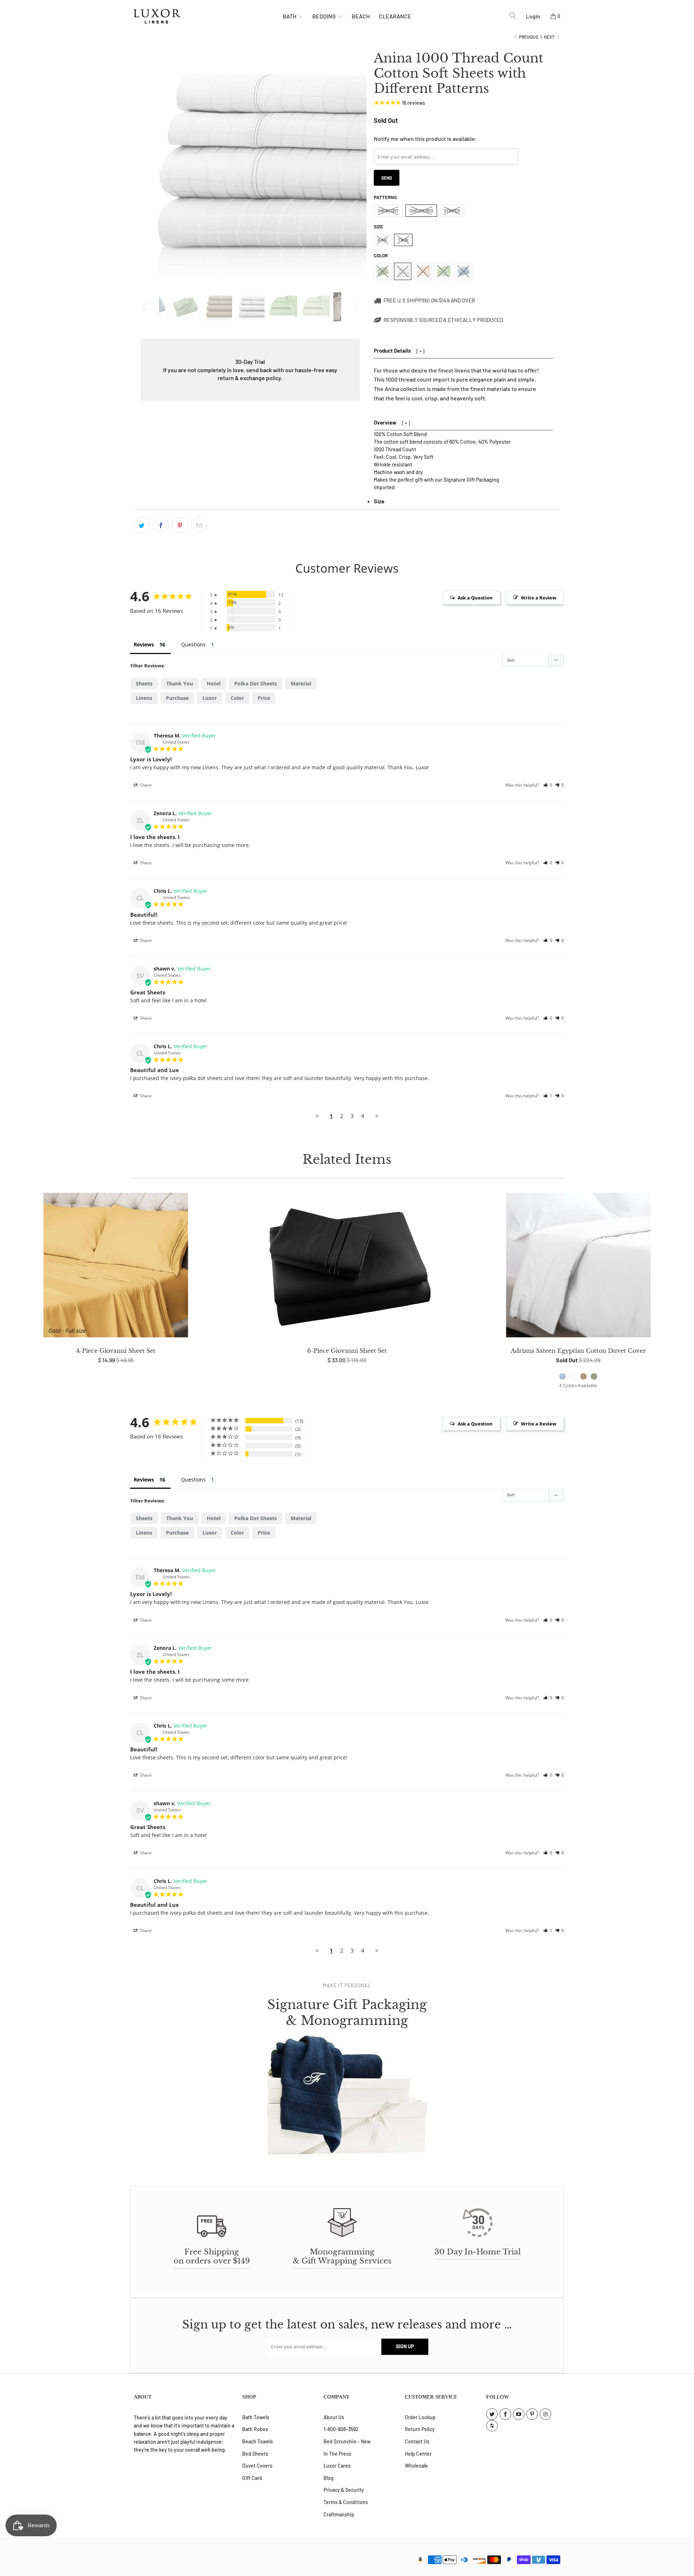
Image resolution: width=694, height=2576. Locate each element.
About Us (334, 2417)
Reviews (144, 644)
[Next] (354, 307)
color (237, 698)
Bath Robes (255, 2429)
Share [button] (145, 785)
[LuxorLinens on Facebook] (505, 2414)
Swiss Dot (388, 211)
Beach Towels (258, 2441)
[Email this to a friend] (199, 525)
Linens (144, 698)
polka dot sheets (256, 683)
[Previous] (146, 307)
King (382, 240)
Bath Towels (256, 2417)
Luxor (210, 698)
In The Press (337, 2454)
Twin (403, 240)
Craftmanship (339, 2514)
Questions (193, 644)
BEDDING (325, 16)
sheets (144, 683)
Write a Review (539, 598)
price (264, 698)
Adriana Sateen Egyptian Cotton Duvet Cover (578, 1267)
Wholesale (416, 2466)
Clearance (395, 16)
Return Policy (420, 2429)
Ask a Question (475, 598)
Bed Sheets (255, 2454)
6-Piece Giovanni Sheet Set (347, 1267)
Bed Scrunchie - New (347, 2441)
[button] (548, 785)
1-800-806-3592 (341, 2429)
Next (550, 37)
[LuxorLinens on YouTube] (519, 2414)
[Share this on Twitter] (142, 525)
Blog (329, 2478)
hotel (214, 683)
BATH (290, 16)
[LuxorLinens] (208, 16)
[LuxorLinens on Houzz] (492, 2426)
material (301, 683)
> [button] (377, 1116)
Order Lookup (420, 2417)
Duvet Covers (257, 2466)
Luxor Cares (337, 2466)
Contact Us (417, 2441)
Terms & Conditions (346, 2502)
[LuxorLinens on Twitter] (492, 2414)
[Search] (513, 16)
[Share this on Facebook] (161, 525)
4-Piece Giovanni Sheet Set (116, 1267)
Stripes (452, 211)
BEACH (361, 16)
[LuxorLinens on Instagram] (545, 2414)
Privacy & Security (344, 2490)
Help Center (418, 2454)
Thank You (180, 683)
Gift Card (252, 2478)
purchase (177, 698)
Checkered (421, 211)
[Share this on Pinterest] (180, 525)
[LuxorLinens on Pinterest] (532, 2414)
